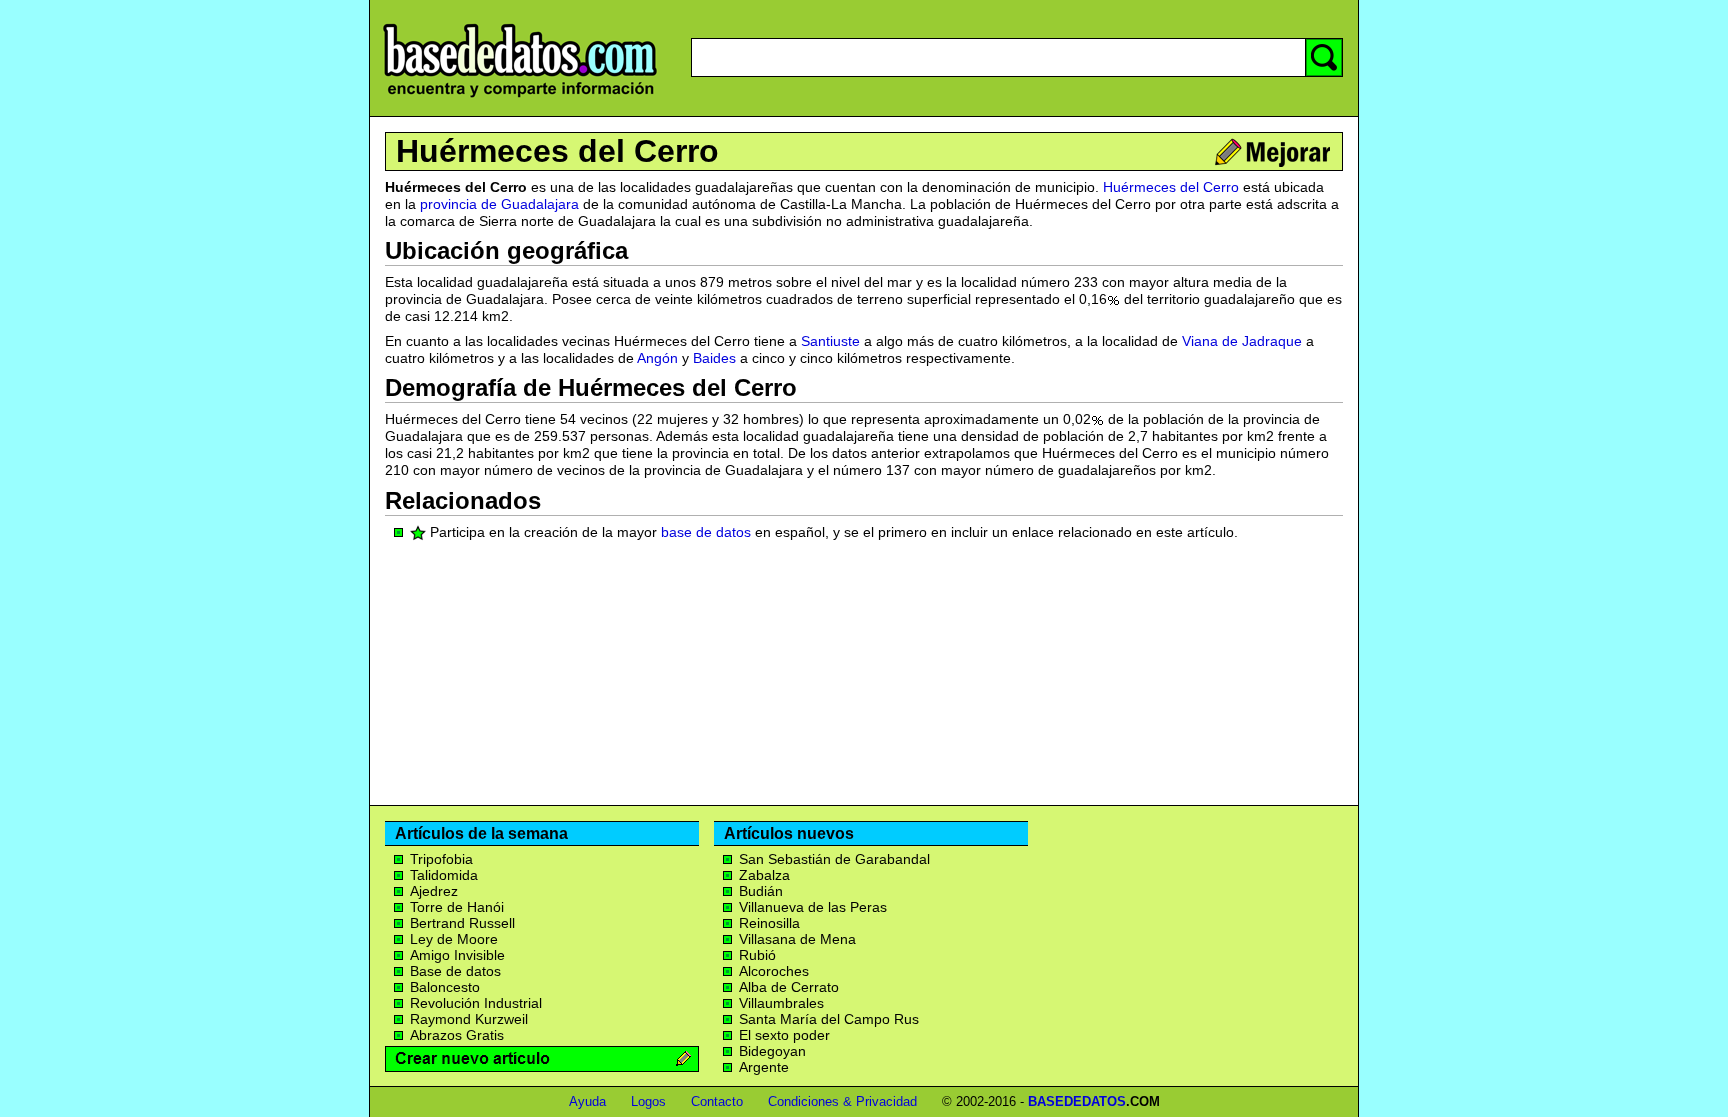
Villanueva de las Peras (813, 907)
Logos (648, 1101)
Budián (761, 891)
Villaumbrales (781, 1003)
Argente (764, 1067)
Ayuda (587, 1101)
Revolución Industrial (476, 1003)
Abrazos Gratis (457, 1035)
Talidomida (444, 875)
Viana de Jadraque (1242, 341)
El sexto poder (784, 1035)
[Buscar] (1324, 57)
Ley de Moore (454, 939)
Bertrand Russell (462, 923)
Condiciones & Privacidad (842, 1101)
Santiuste (830, 341)
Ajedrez (434, 891)
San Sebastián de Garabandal (834, 859)
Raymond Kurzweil (469, 1019)
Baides (714, 358)
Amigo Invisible (457, 955)
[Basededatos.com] (520, 97)
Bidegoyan (772, 1051)
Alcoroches (774, 971)
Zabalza (764, 875)
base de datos (706, 532)
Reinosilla (769, 923)
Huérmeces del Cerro (557, 151)
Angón (657, 358)
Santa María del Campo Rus (829, 1019)
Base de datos (455, 971)
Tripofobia (441, 859)
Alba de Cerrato (789, 987)
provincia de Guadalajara (499, 204)
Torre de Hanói (457, 907)
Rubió (757, 955)
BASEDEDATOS (1077, 1101)
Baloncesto (445, 987)
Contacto (717, 1101)
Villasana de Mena (797, 939)
